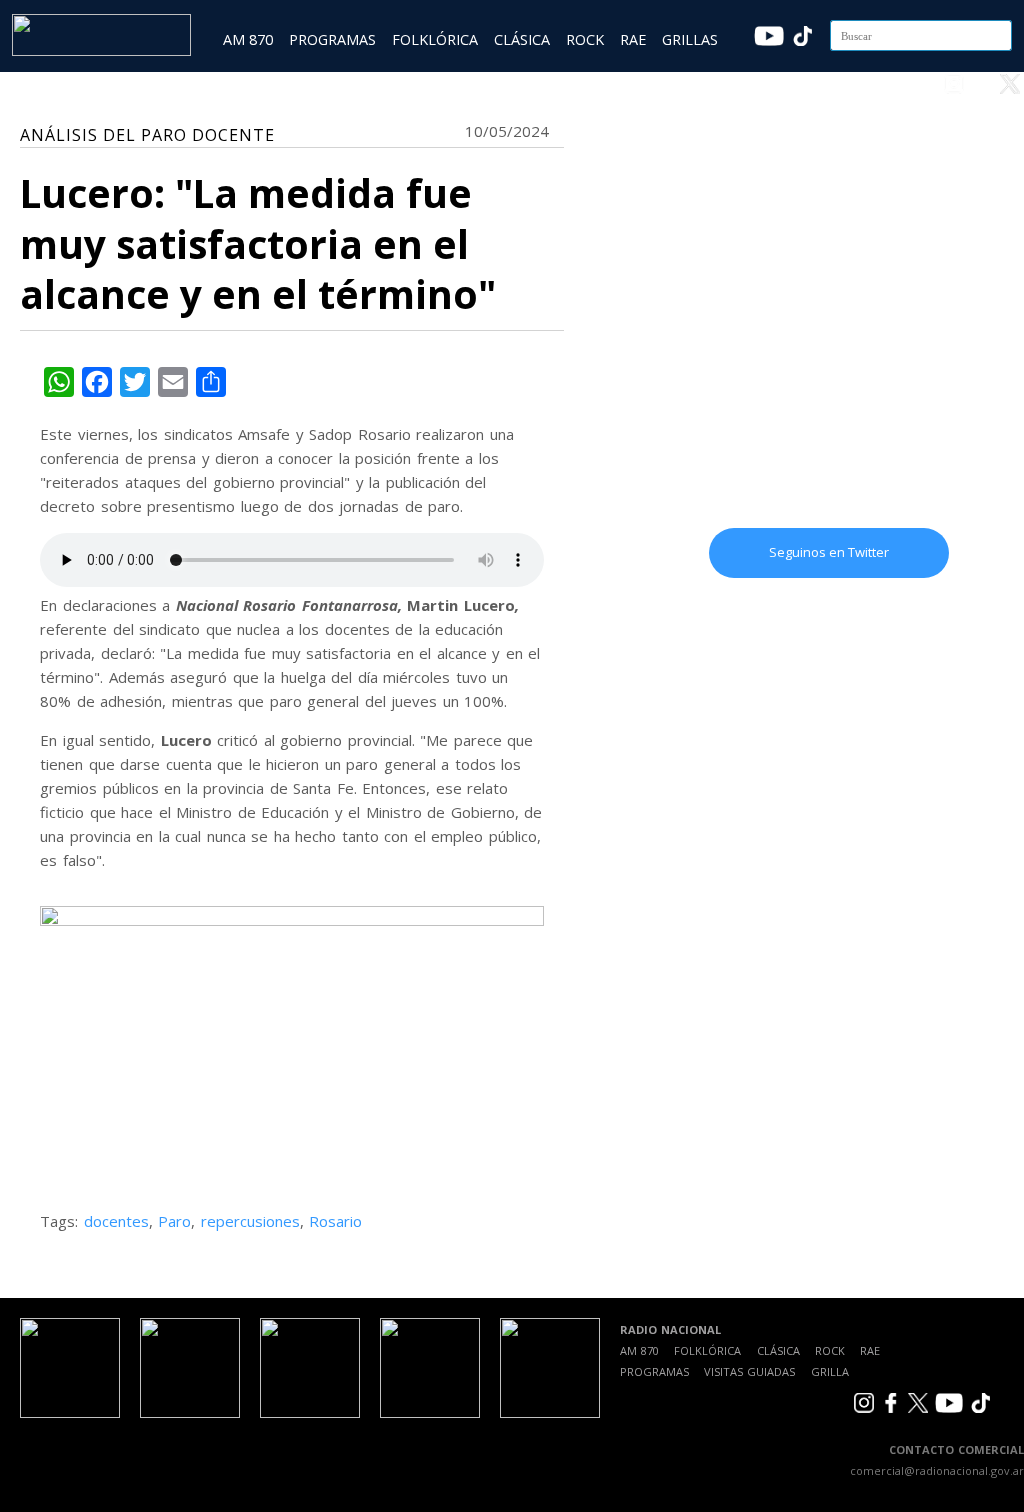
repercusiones (250, 1221)
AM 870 (248, 39)
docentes (116, 1221)
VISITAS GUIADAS (749, 1371)
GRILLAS (690, 39)
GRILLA (830, 1371)
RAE (633, 39)
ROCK (585, 39)
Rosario (335, 1221)
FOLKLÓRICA (435, 39)
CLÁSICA (522, 39)
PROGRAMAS (332, 39)
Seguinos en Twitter (829, 552)
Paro (174, 1221)
